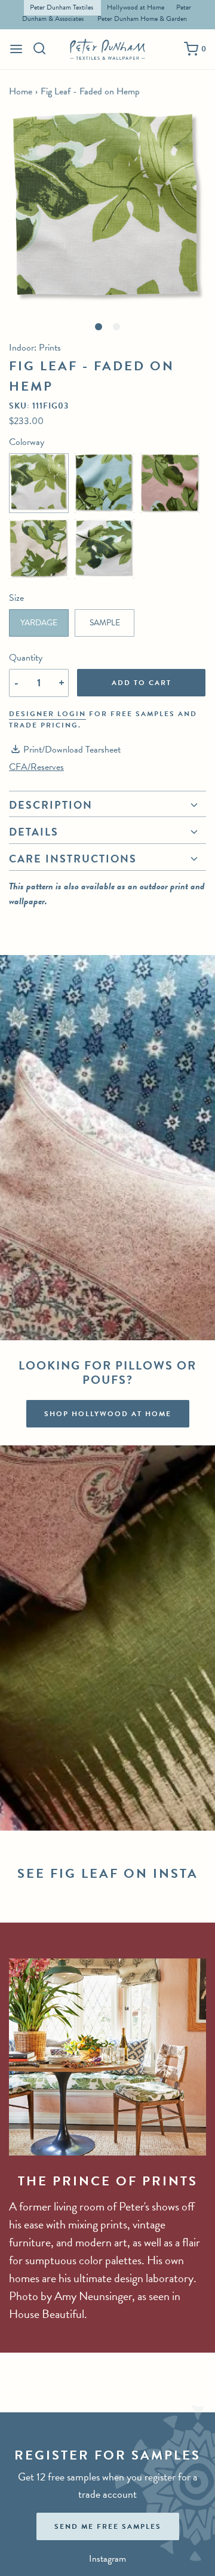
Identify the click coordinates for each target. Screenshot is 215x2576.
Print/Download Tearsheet (72, 750)
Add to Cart (142, 683)
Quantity (26, 658)
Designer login (47, 714)
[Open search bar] (40, 48)
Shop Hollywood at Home (108, 1414)
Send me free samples (108, 2526)
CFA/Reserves (36, 767)
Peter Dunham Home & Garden (142, 19)
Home (21, 91)
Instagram (107, 2559)
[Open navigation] (16, 49)
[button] (107, 210)
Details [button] (34, 832)
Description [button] (51, 806)
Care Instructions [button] (73, 859)
